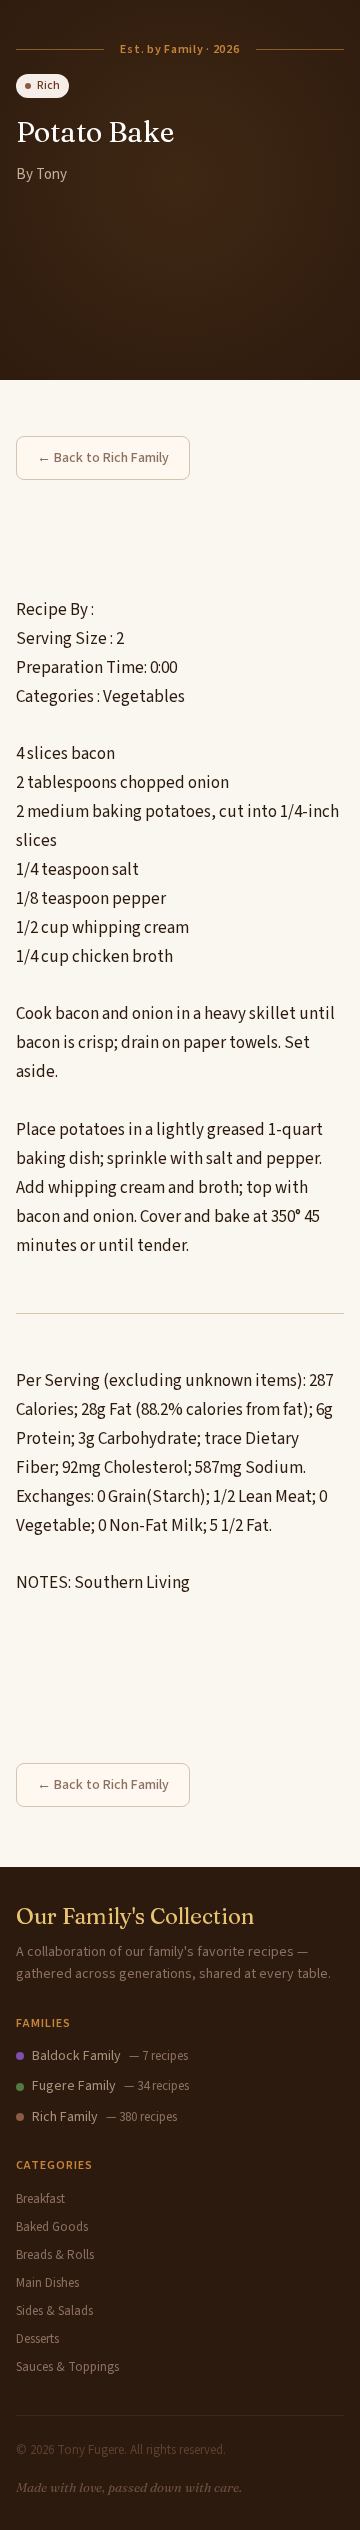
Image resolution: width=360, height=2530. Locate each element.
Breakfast (40, 2199)
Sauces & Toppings (67, 2367)
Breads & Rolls (55, 2255)
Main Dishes (47, 2283)
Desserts (37, 2339)
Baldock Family (76, 2056)
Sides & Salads (54, 2311)
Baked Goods (52, 2227)
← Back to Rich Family (103, 458)
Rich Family (65, 2117)
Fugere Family (74, 2086)
